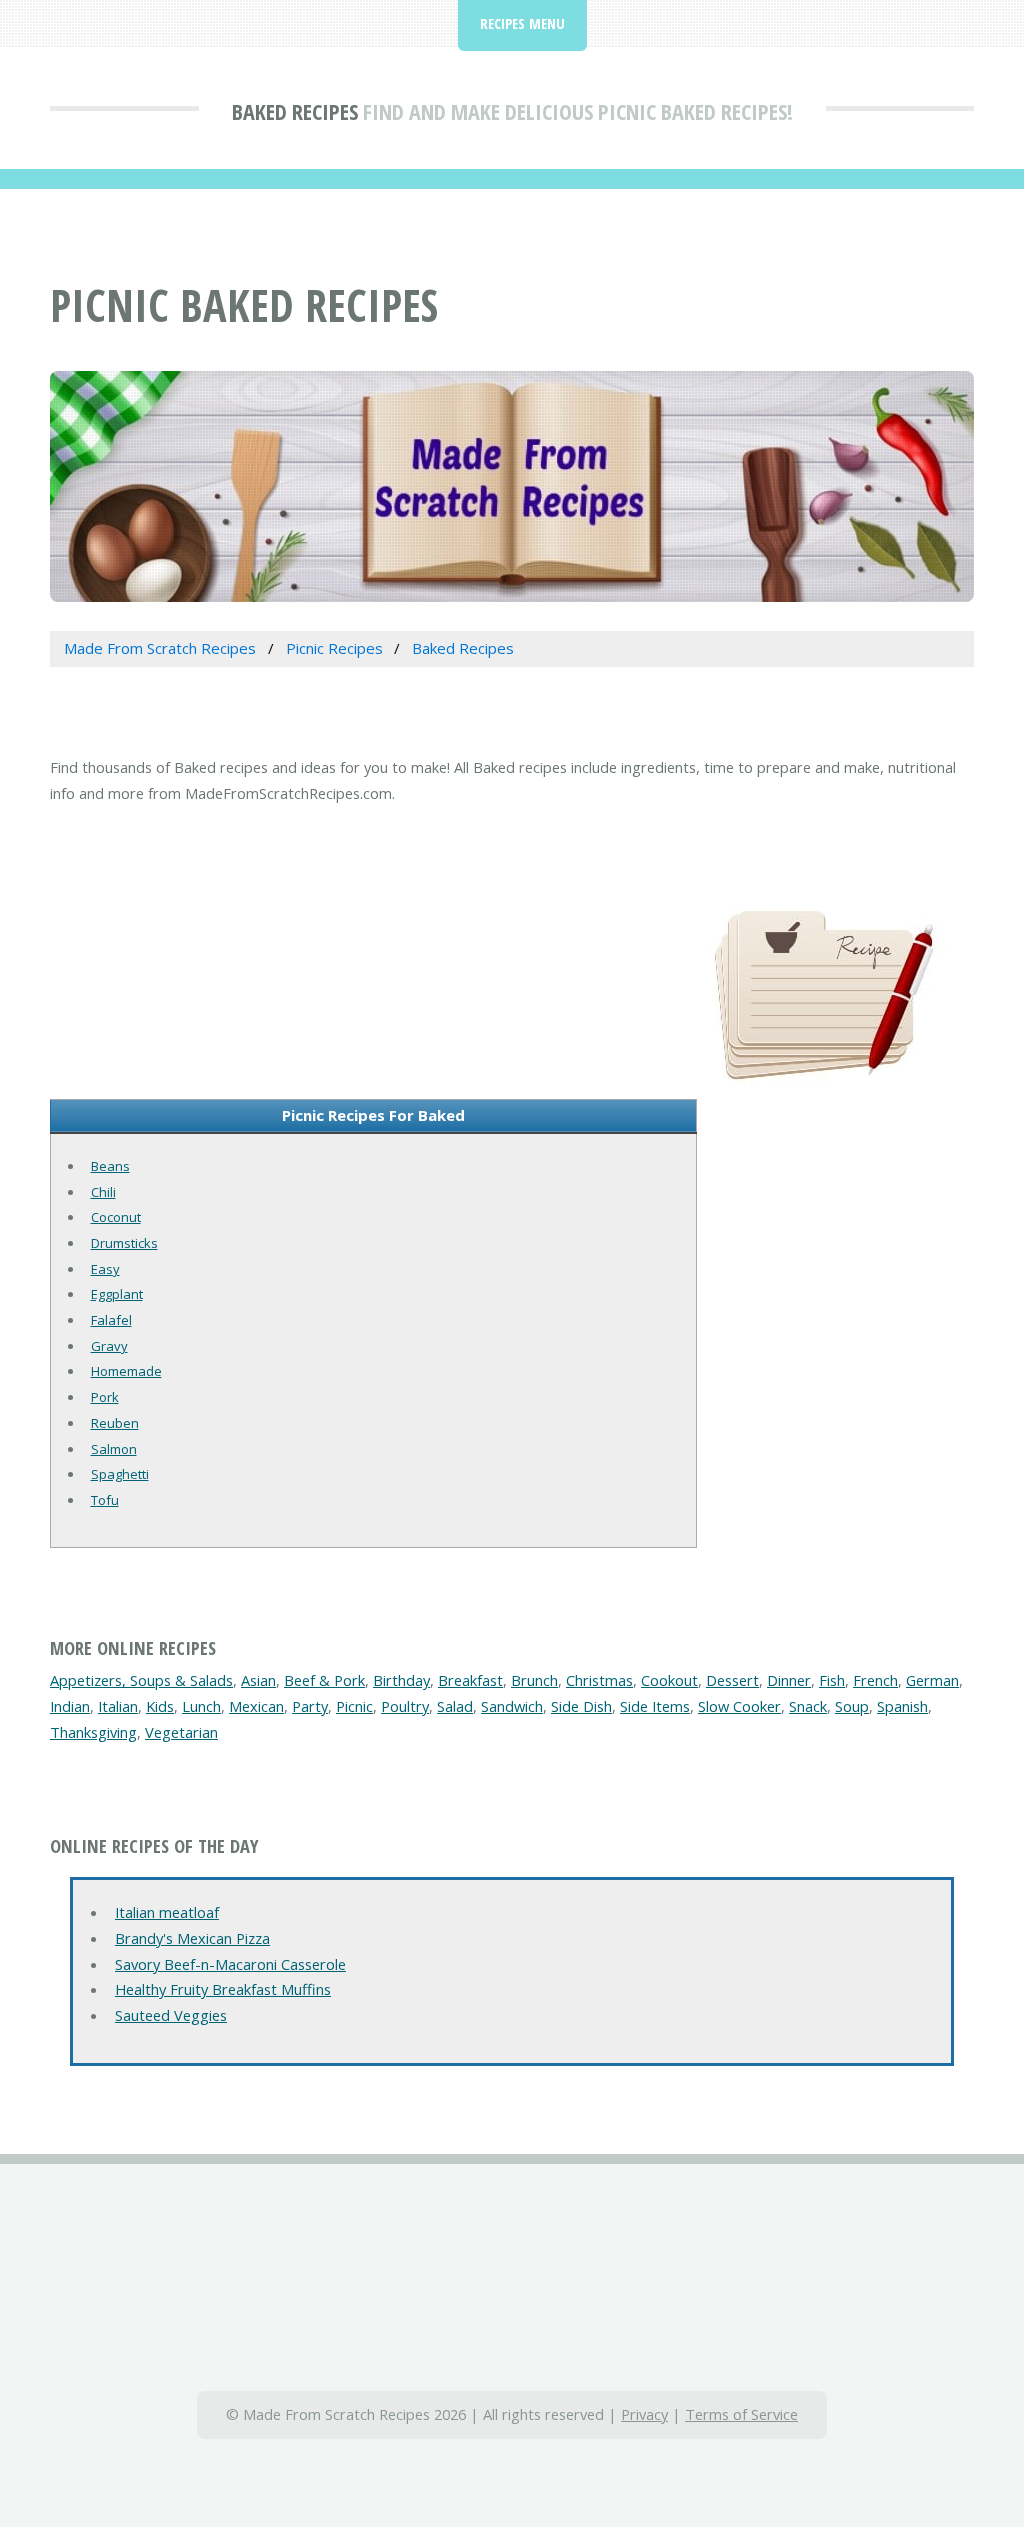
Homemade (126, 1371)
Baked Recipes (295, 111)
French (875, 1680)
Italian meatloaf (167, 1912)
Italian (118, 1706)
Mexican (256, 1706)
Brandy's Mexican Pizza (192, 1938)
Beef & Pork (324, 1680)
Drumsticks (124, 1243)
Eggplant (117, 1294)
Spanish (902, 1706)
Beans (110, 1166)
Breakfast (470, 1680)
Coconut (116, 1217)
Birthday (401, 1680)
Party (310, 1706)
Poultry (405, 1706)
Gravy (109, 1346)
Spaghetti (120, 1474)
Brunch (534, 1680)
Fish (832, 1680)
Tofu (105, 1500)
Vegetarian (181, 1732)
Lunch (201, 1706)
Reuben (115, 1423)
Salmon (114, 1449)
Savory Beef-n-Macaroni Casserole (230, 1964)
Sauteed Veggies (171, 2015)
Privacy (644, 2414)
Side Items (655, 1706)
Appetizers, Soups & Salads (141, 1680)
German (932, 1680)
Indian (70, 1706)
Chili (103, 1192)
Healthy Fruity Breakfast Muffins (223, 1989)
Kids (160, 1706)
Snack (808, 1706)
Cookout (669, 1680)
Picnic (354, 1706)
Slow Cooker (739, 1706)
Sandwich (512, 1706)
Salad (455, 1706)
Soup (852, 1706)
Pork (105, 1397)
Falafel (111, 1320)
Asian (258, 1680)
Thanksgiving (93, 1732)
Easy (105, 1269)
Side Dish (581, 1706)
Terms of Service (741, 2414)
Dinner (789, 1680)
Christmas (599, 1680)
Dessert (732, 1680)
